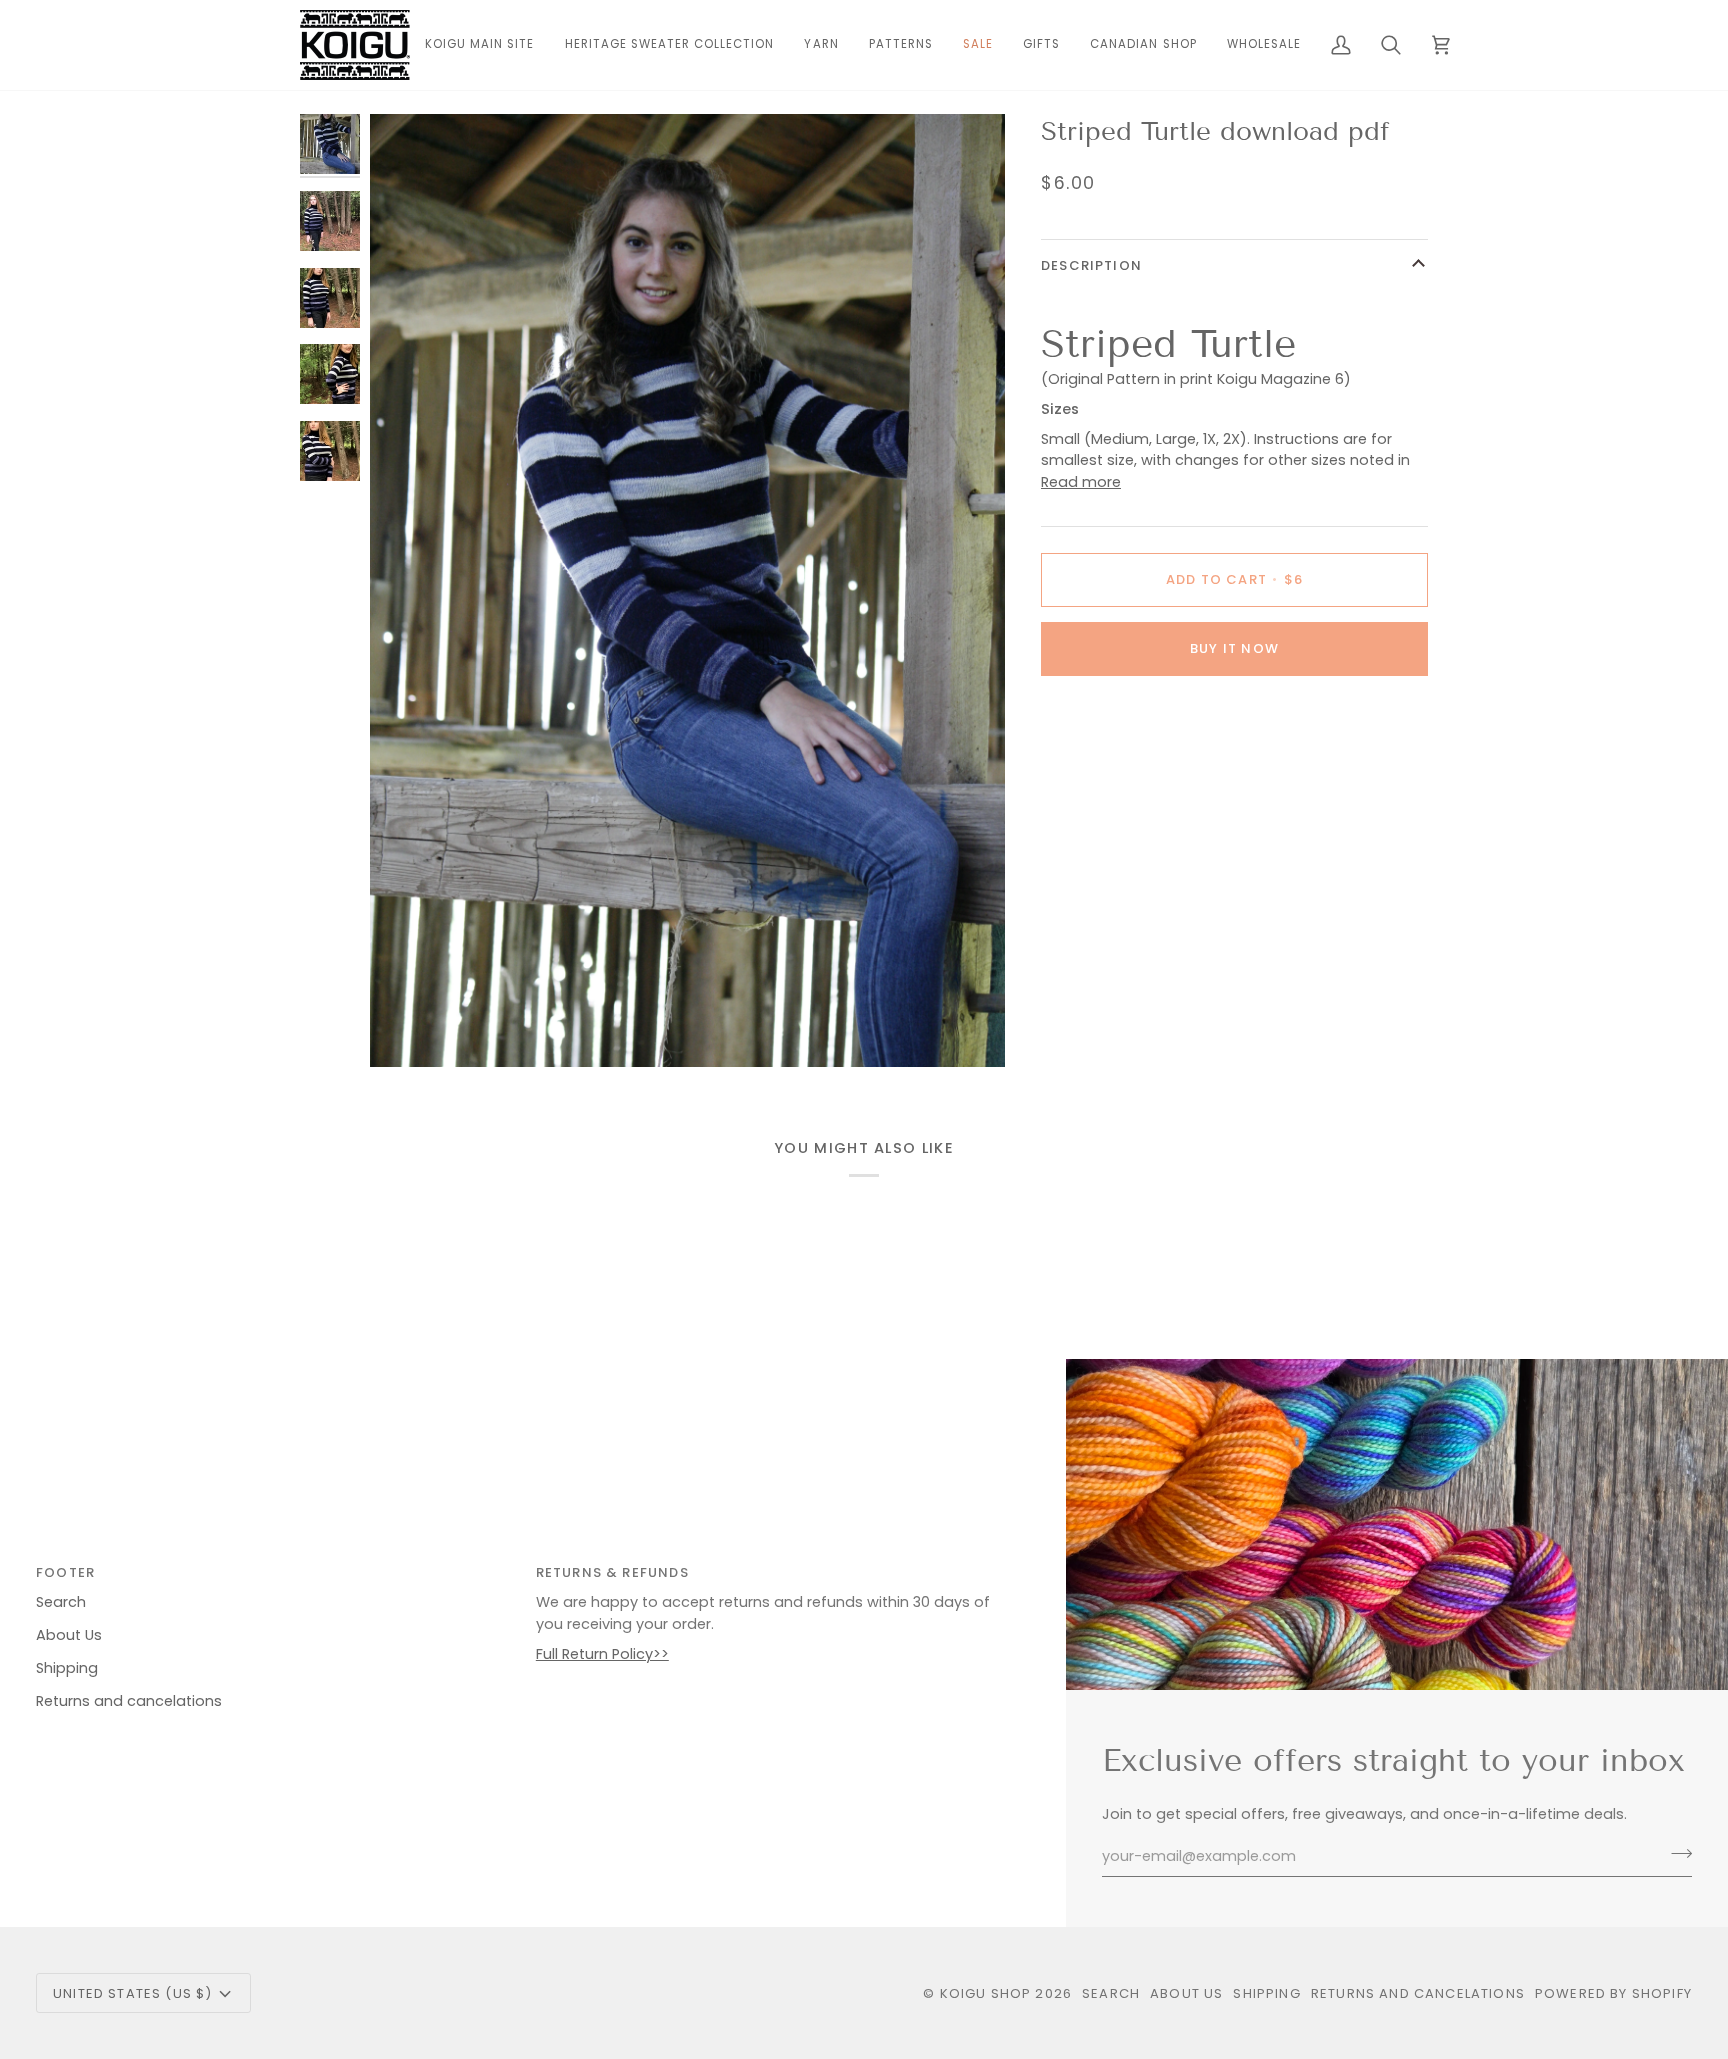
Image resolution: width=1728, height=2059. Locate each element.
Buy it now (1234, 648)
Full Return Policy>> (602, 1654)
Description (1091, 265)
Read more (1081, 482)
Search (61, 1602)
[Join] (1675, 1854)
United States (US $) (132, 1993)
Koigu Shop (986, 1993)
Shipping (67, 1668)
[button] (821, 45)
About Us (69, 1635)
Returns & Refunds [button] (612, 1572)
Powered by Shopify (1613, 1993)
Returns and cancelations (129, 1701)
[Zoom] (687, 590)
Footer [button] (65, 1572)
